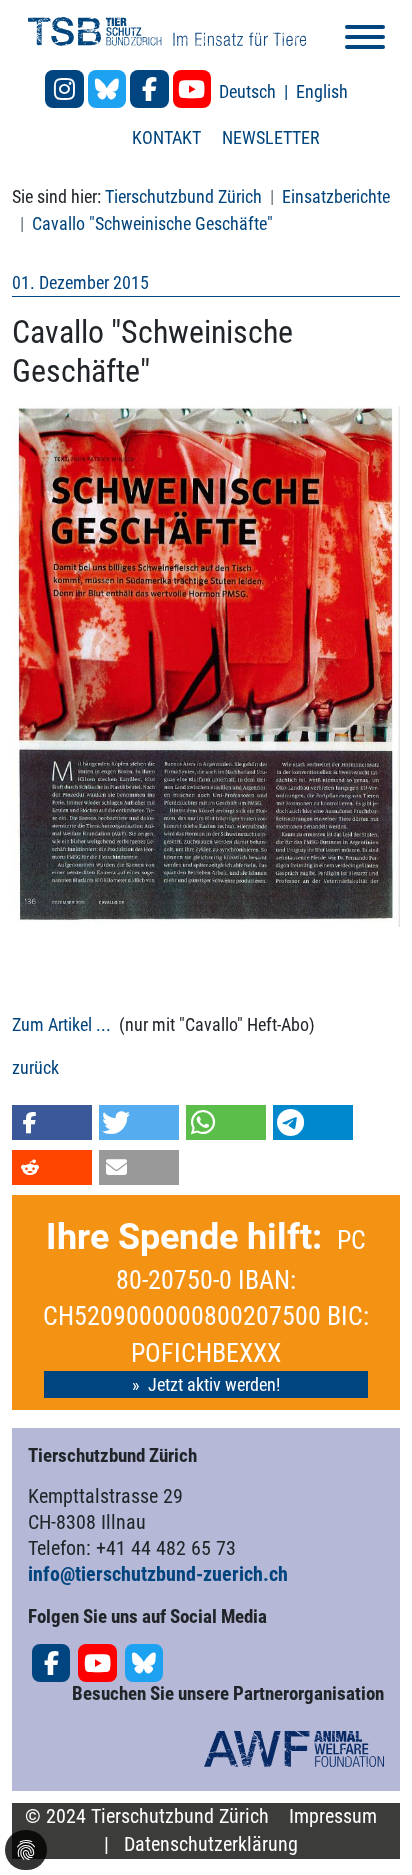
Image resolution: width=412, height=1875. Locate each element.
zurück (35, 1067)
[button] (52, 1122)
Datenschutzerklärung (211, 1844)
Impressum (333, 1816)
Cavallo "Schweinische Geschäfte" (152, 223)
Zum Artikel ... (61, 1024)
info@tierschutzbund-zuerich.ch (158, 1574)
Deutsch (249, 91)
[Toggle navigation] (365, 40)
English (322, 91)
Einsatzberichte (336, 196)
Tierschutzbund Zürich (183, 196)
